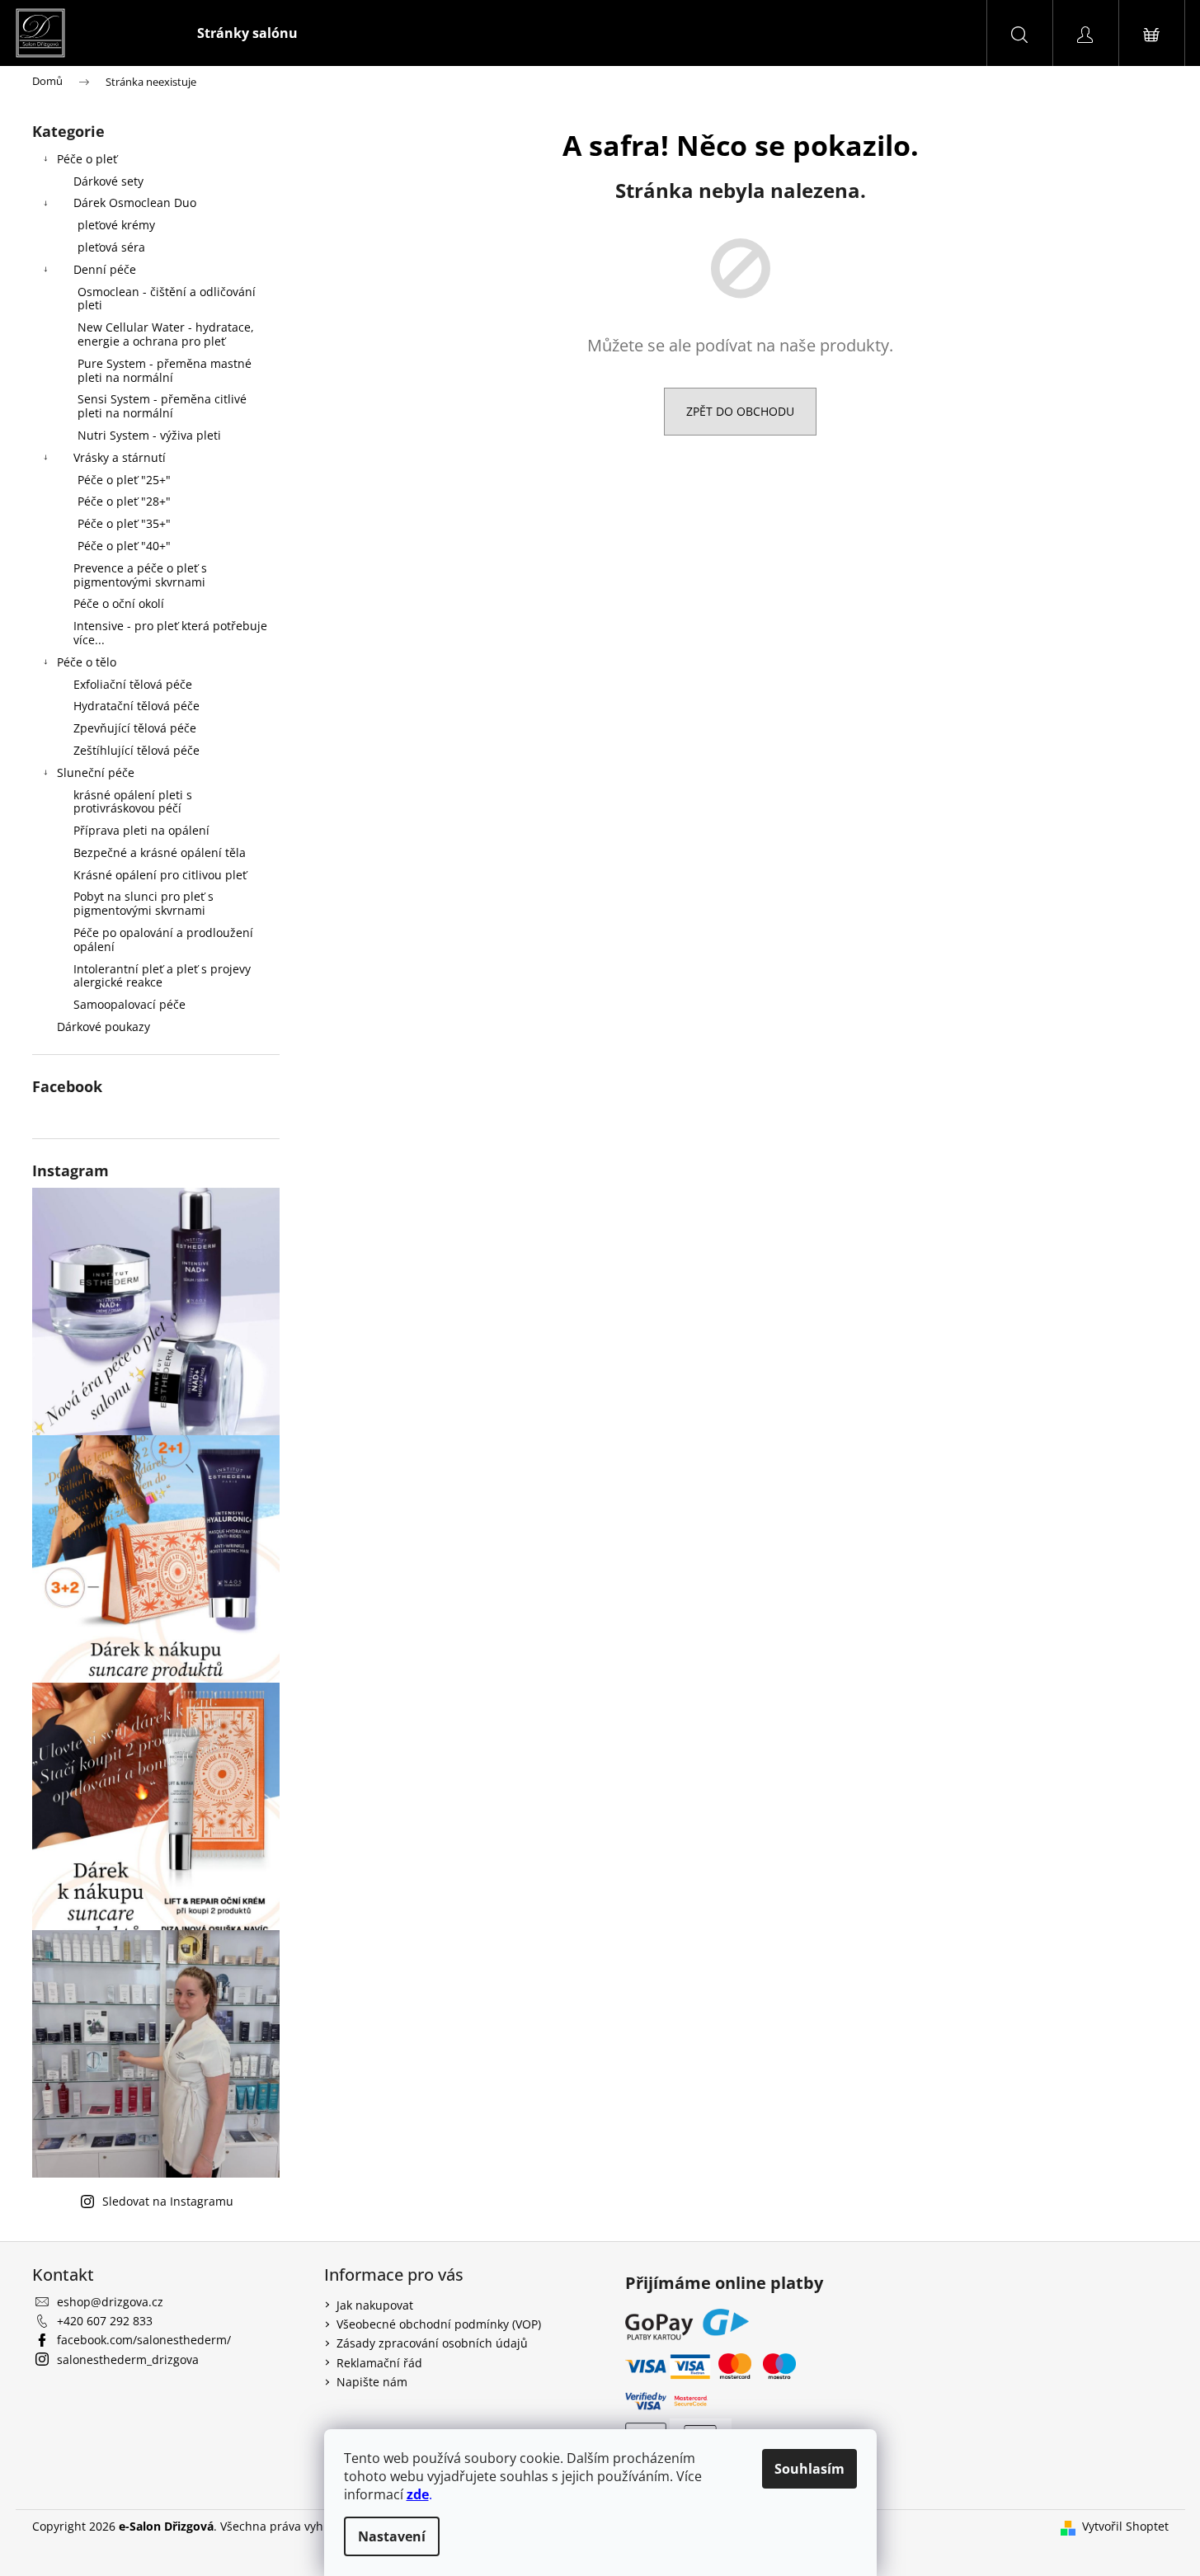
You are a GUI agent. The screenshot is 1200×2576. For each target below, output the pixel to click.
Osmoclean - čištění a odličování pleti (167, 299)
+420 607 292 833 (105, 2321)
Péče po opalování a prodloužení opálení (163, 940)
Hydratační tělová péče (136, 706)
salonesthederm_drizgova (128, 2359)
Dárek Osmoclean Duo (135, 203)
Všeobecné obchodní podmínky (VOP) (439, 2324)
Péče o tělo (87, 662)
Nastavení (392, 2536)
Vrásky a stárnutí (120, 457)
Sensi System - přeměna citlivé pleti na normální (162, 406)
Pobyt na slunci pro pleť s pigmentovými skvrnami (144, 903)
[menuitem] (247, 33)
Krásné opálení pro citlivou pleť (160, 875)
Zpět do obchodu (740, 411)
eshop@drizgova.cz (110, 2302)
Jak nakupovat (375, 2305)
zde (418, 2494)
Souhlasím (809, 2469)
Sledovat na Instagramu (168, 2201)
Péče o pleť (87, 159)
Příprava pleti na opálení (141, 830)
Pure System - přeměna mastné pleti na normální (165, 370)
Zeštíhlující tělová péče (136, 750)
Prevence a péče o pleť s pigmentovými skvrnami (140, 575)
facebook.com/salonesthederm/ (144, 2340)
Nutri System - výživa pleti (149, 435)
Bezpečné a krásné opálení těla (160, 852)
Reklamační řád (379, 2363)
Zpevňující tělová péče (135, 728)
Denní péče (105, 269)
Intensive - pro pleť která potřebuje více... (170, 633)
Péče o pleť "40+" (124, 546)
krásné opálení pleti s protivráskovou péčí (133, 802)
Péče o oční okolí (119, 603)
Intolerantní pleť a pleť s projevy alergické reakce (162, 976)
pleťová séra (111, 247)
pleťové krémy (116, 225)
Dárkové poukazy (104, 1027)
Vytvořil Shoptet (1125, 2526)
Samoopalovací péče (129, 1004)
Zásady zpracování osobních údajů (432, 2343)
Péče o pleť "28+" (124, 501)
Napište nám (372, 2382)
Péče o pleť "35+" (124, 523)
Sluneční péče (96, 772)
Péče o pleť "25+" (124, 480)
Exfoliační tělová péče (133, 684)
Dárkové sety (108, 181)
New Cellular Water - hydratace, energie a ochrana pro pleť (166, 334)
